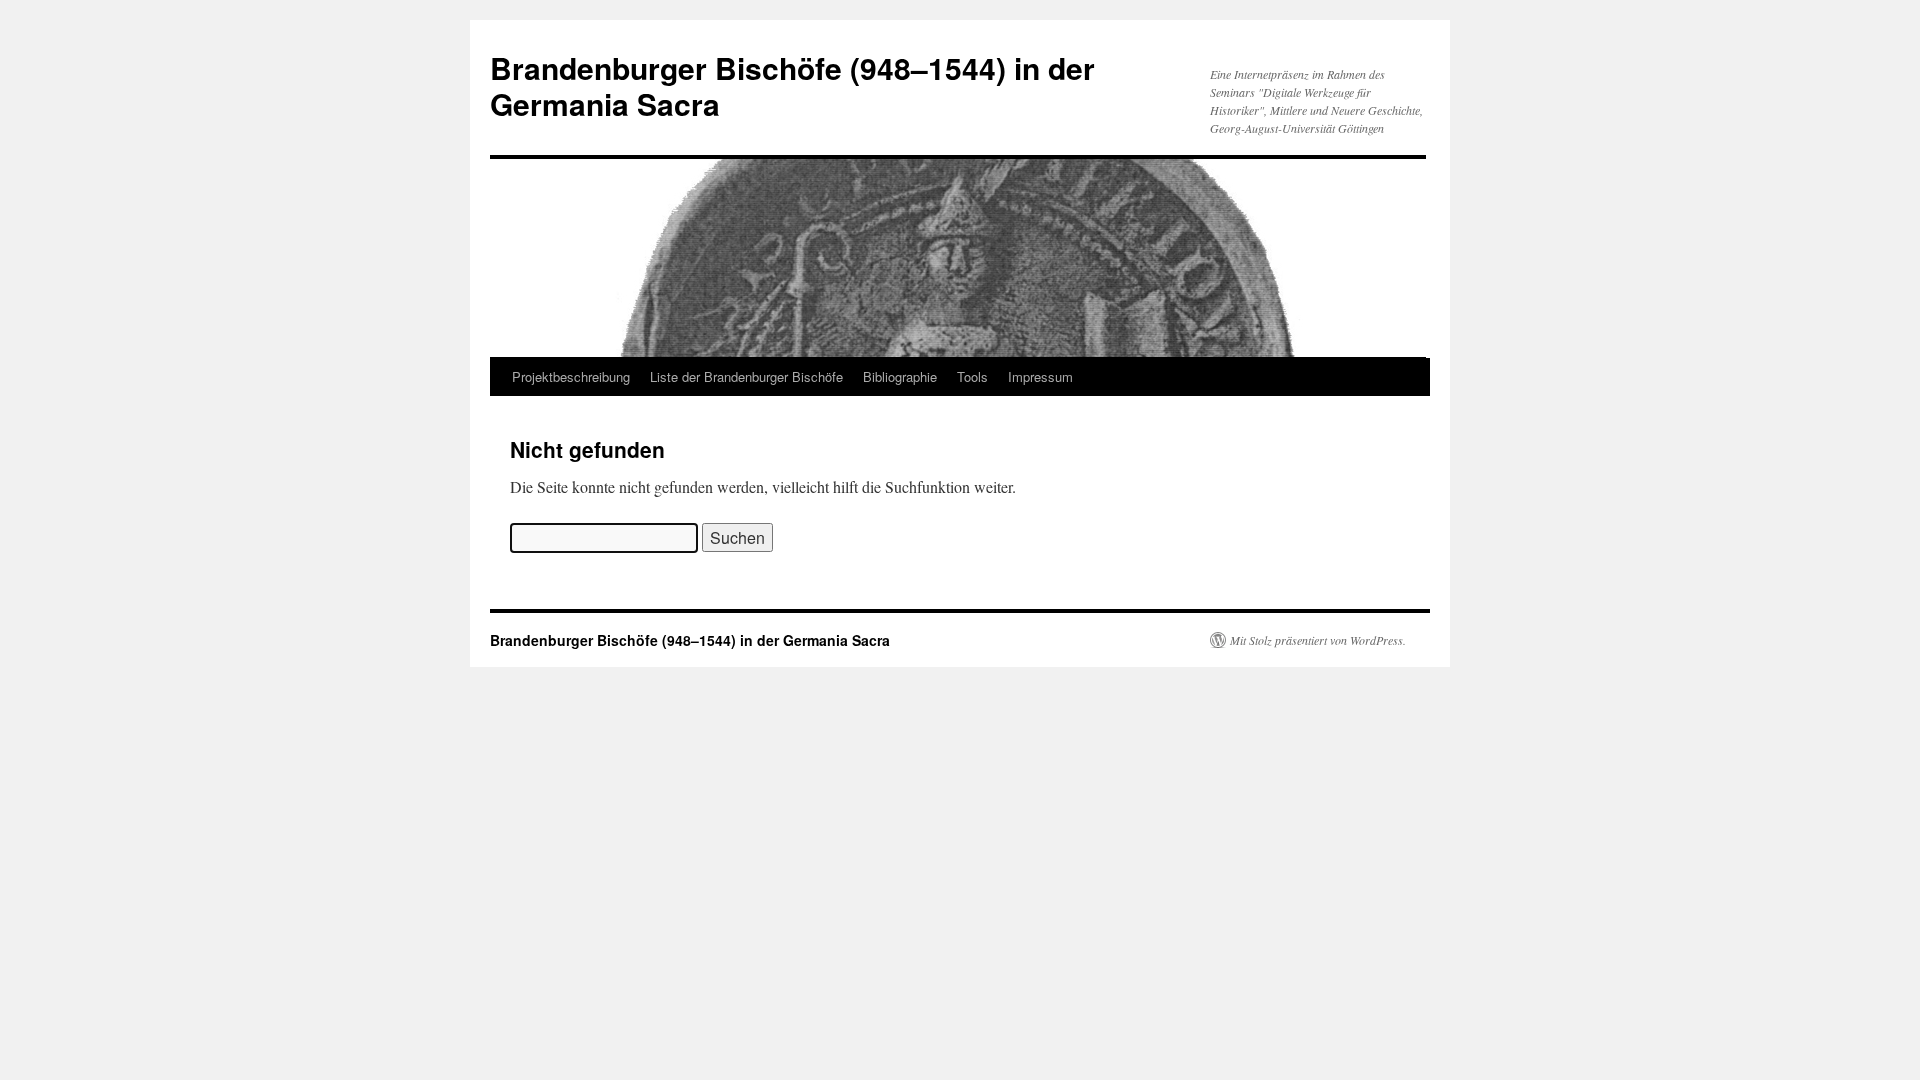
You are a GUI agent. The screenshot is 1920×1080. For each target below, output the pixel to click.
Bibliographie (900, 376)
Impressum (1040, 376)
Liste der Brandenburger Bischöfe (746, 376)
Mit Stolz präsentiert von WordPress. (1318, 640)
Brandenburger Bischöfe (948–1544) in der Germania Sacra (792, 85)
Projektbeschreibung (571, 376)
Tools (972, 376)
